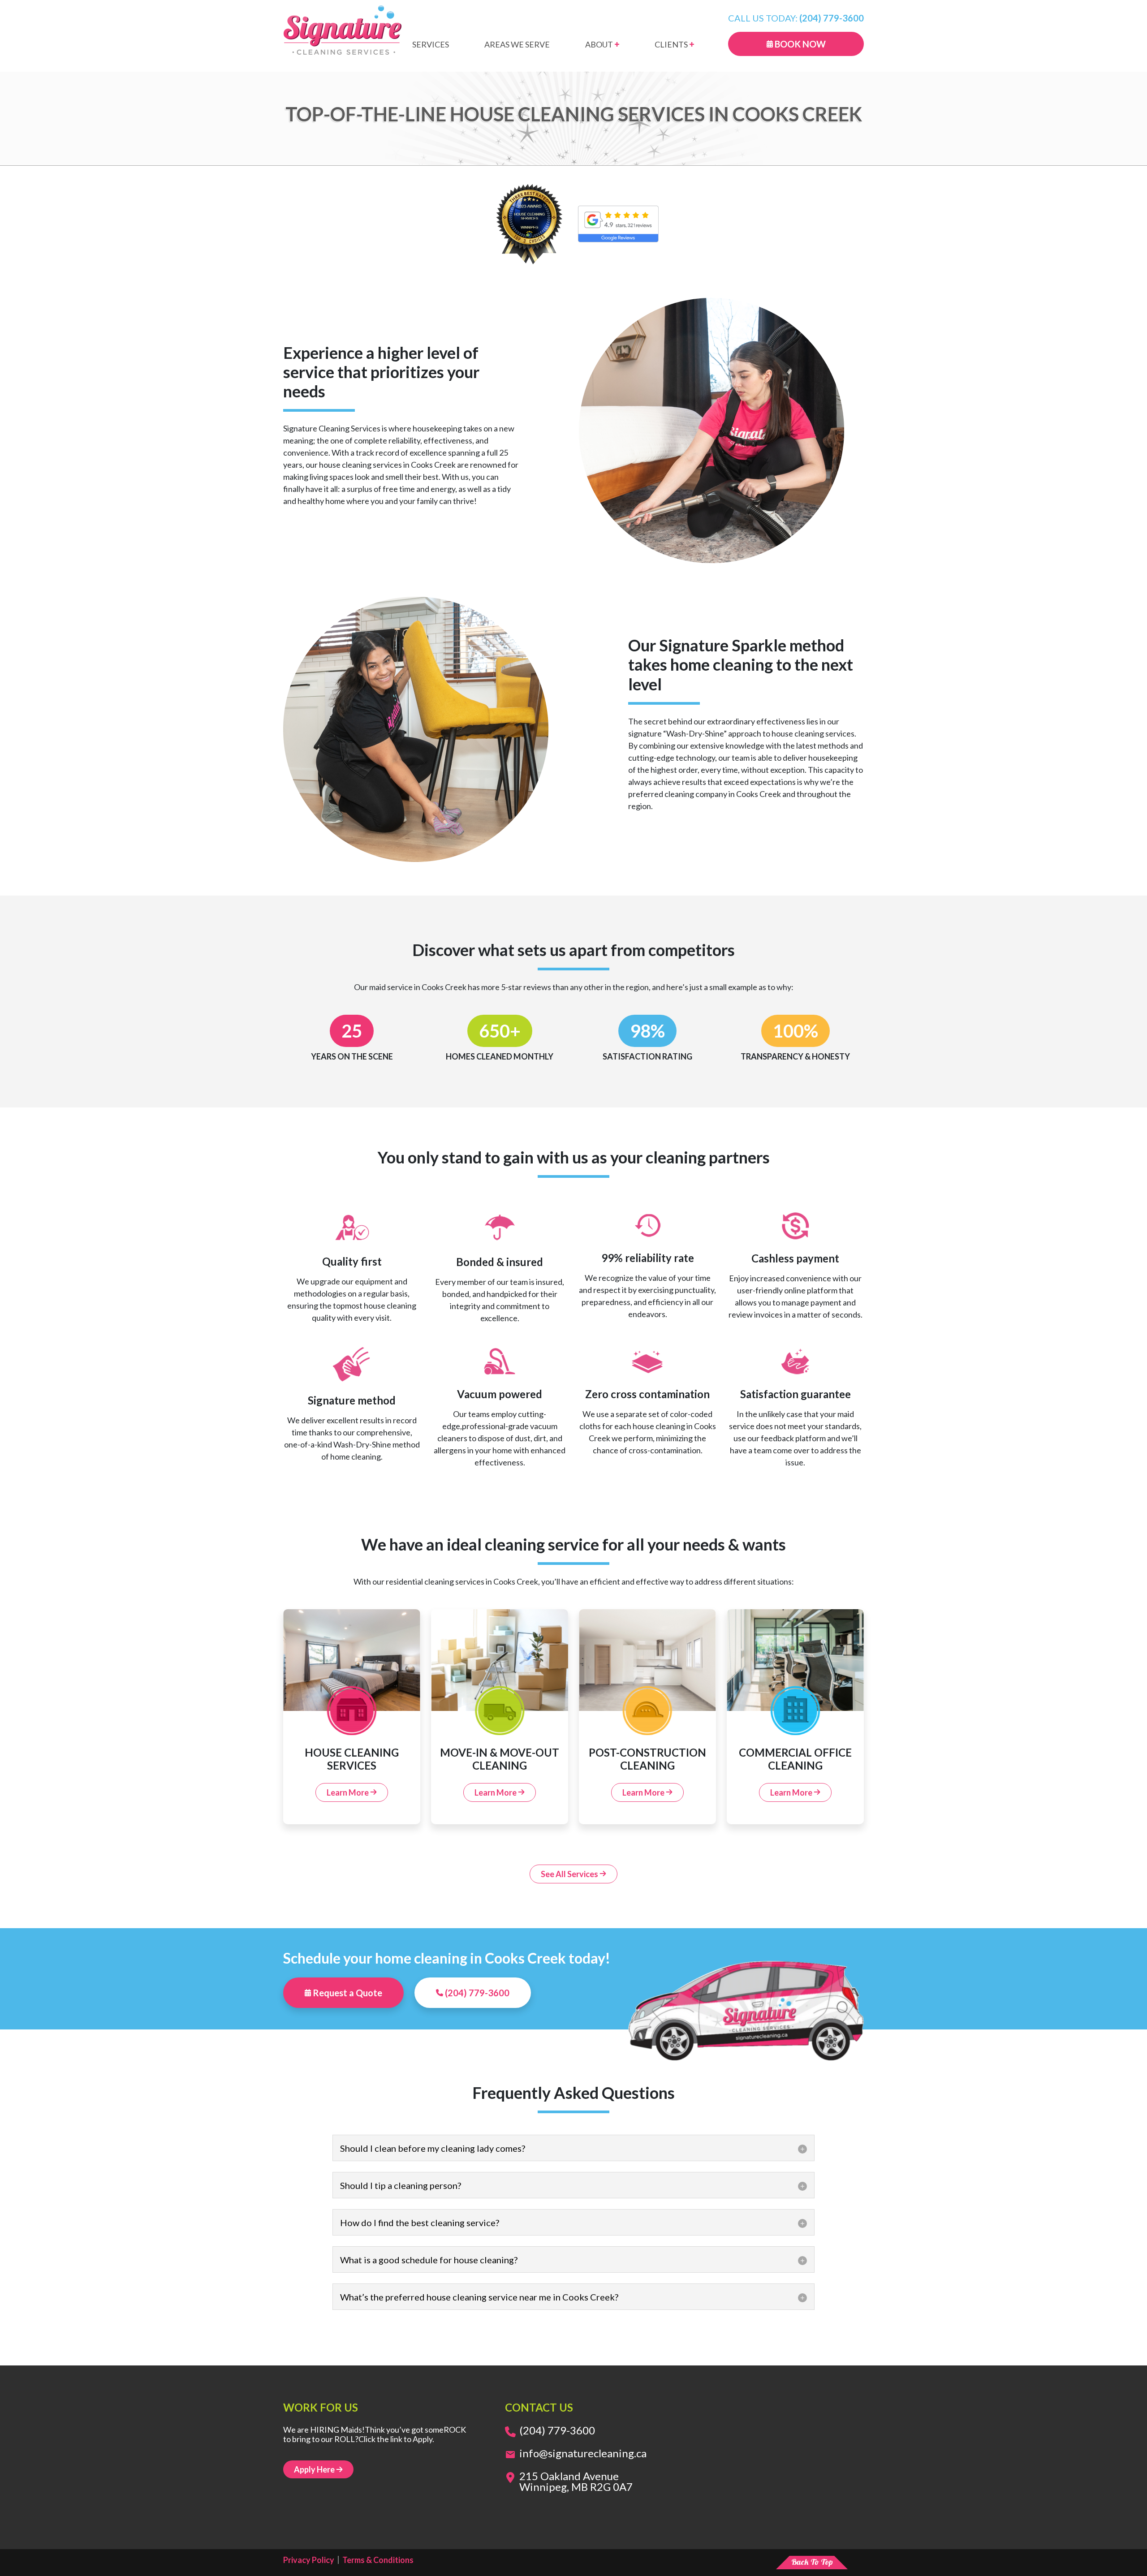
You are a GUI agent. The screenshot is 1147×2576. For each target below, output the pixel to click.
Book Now (799, 44)
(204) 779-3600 (476, 1993)
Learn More (348, 1792)
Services (431, 45)
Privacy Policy (309, 2560)
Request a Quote (347, 1993)
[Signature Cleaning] (343, 30)
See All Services (570, 1874)
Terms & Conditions (378, 2560)
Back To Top (812, 2562)
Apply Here (315, 2469)
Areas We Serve (517, 45)
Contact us (539, 2407)
